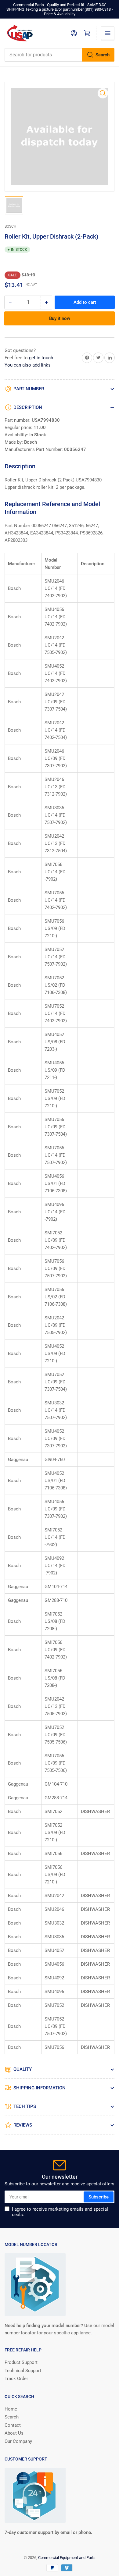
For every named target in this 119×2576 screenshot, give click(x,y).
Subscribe (99, 2197)
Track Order (16, 2379)
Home (11, 2409)
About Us (14, 2433)
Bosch (11, 226)
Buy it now (60, 318)
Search (103, 55)
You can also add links (28, 365)
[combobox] (60, 55)
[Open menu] (108, 33)
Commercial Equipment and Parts (67, 2558)
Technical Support (23, 2371)
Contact (13, 2425)
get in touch (41, 358)
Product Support (21, 2362)
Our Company (18, 2441)
